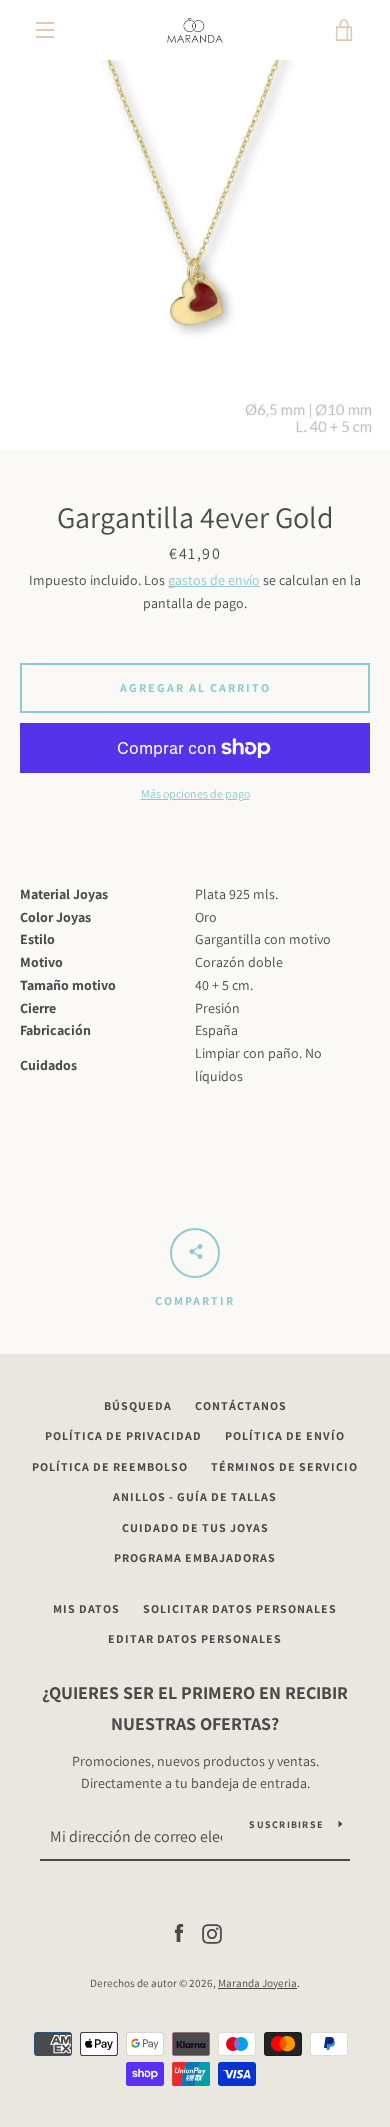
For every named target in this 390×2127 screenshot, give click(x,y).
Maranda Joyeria (257, 1983)
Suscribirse (286, 1824)
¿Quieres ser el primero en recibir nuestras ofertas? (195, 1708)
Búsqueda (138, 1405)
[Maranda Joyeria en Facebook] (179, 1932)
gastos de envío (214, 580)
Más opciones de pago (195, 793)
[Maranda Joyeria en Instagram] (212, 1932)
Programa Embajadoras (195, 1557)
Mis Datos (86, 1608)
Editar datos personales (195, 1638)
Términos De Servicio (284, 1466)
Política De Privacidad (123, 1435)
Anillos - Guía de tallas (195, 1496)
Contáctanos (241, 1405)
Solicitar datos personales (240, 1608)
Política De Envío (285, 1435)
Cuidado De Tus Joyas (195, 1527)
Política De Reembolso (110, 1466)
